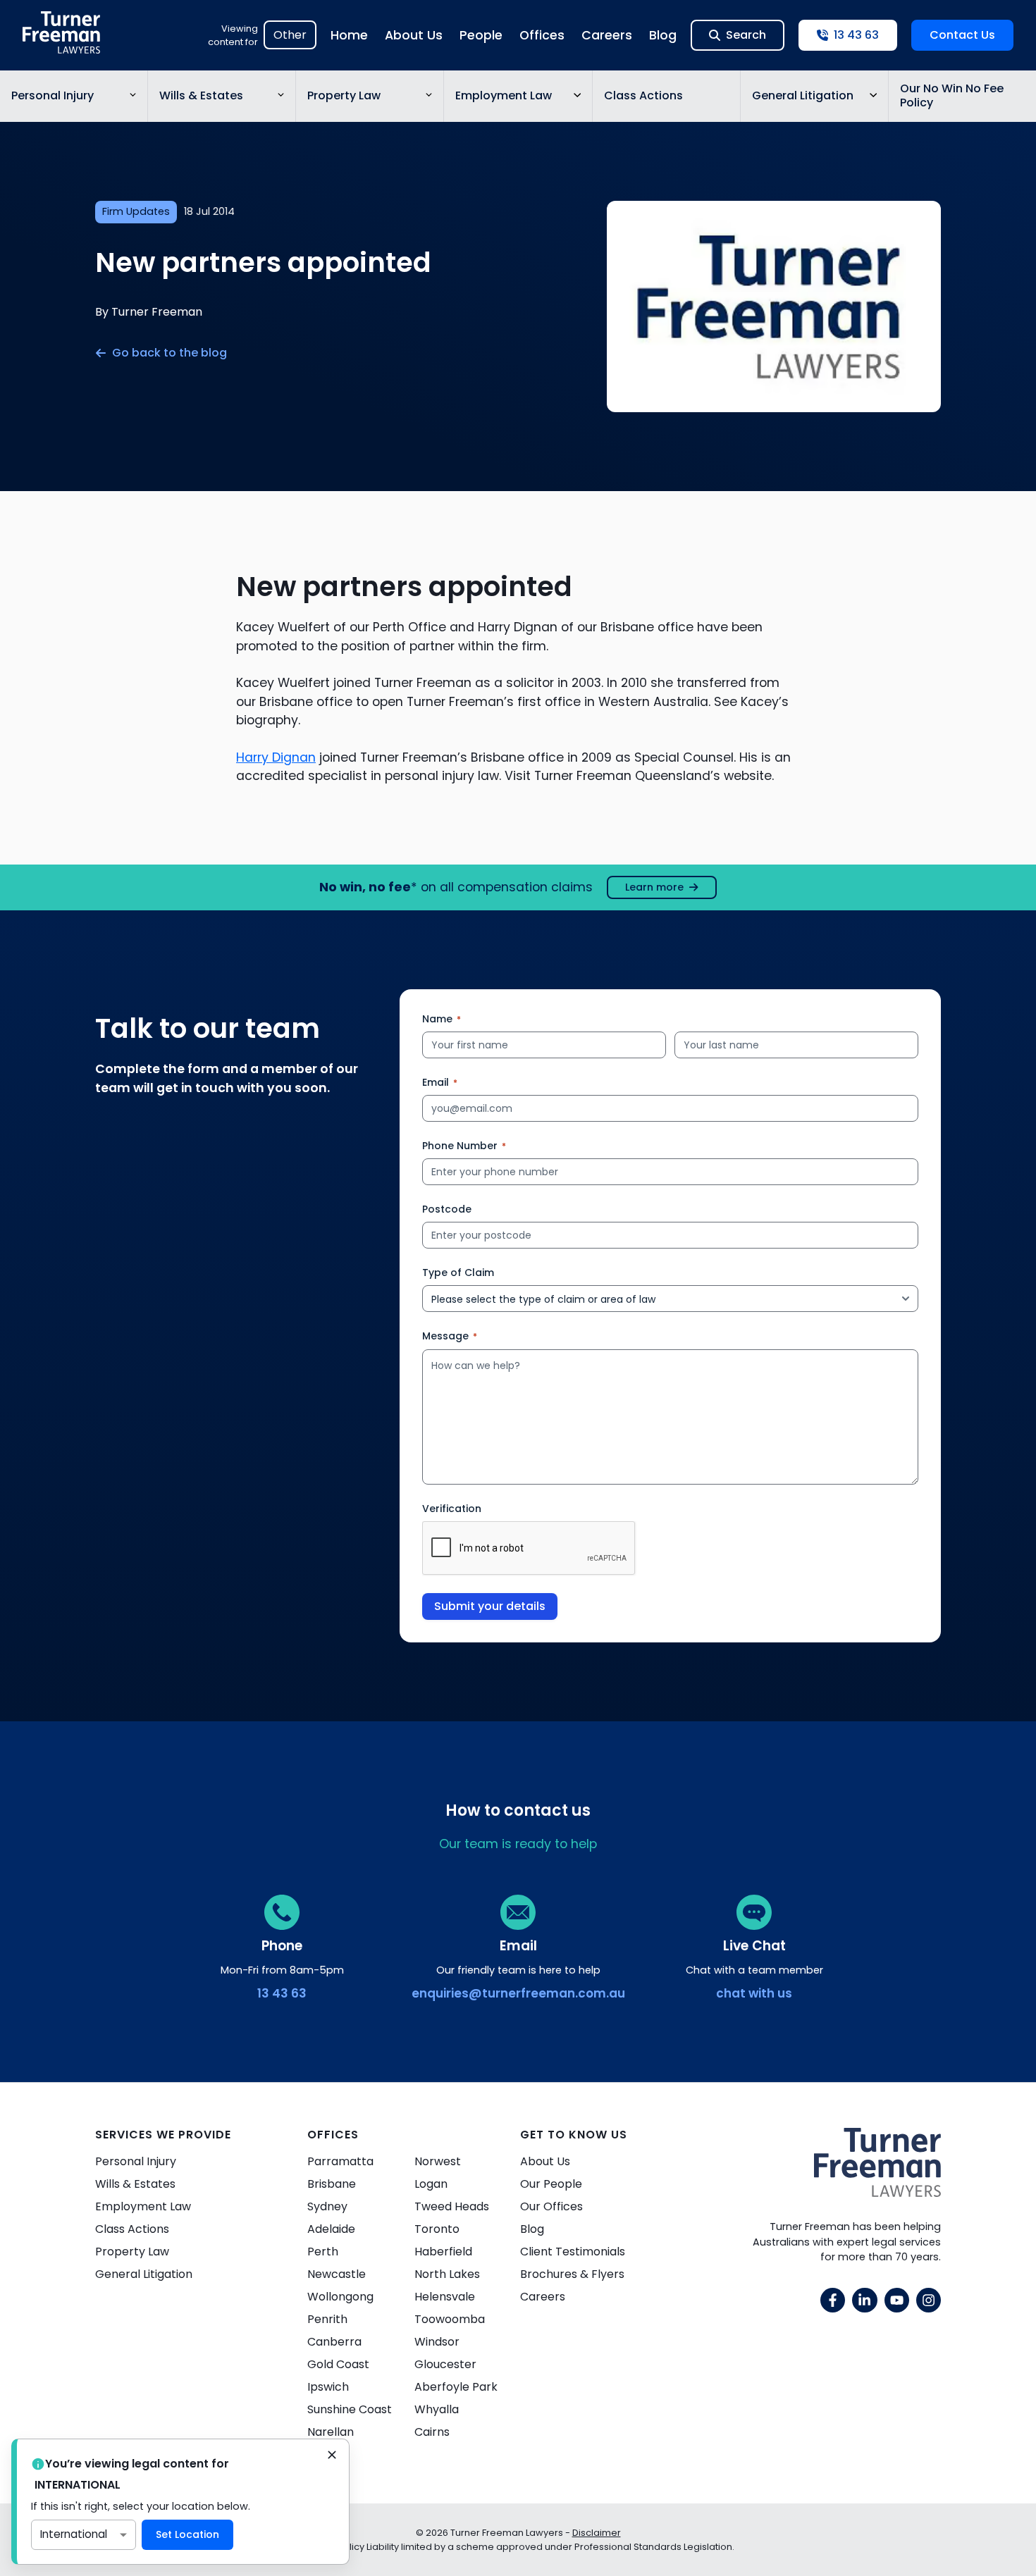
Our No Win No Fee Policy (952, 96)
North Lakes (447, 2274)
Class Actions (643, 95)
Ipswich (328, 2387)
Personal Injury (53, 95)
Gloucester (445, 2364)
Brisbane (332, 2184)
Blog (663, 35)
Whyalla (437, 2409)
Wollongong (340, 2297)
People (481, 35)
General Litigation (803, 95)
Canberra (334, 2342)
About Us (414, 35)
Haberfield (443, 2252)
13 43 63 (282, 1993)
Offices (542, 35)
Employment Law (504, 95)
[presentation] (529, 1549)
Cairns (432, 2432)
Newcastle (337, 2274)
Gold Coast (338, 2364)
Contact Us (962, 35)
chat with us (754, 1993)
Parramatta (340, 2161)
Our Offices (551, 2206)
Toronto (437, 2229)
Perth (323, 2252)
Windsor (437, 2342)
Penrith (327, 2319)
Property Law (344, 95)
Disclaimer (597, 2533)
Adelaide (331, 2229)
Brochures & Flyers (572, 2274)
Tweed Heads (452, 2206)
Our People (551, 2184)
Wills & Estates (201, 95)
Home (349, 35)
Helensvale (445, 2297)
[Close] (332, 2456)
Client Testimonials (573, 2252)
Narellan (331, 2432)
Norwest (438, 2161)
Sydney (327, 2206)
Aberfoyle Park (456, 2387)
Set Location (187, 2534)
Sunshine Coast (350, 2409)
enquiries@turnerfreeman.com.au (518, 1993)
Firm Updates (136, 211)
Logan (431, 2184)
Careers (607, 35)
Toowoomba (450, 2319)
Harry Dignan (276, 757)
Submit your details (490, 1606)
